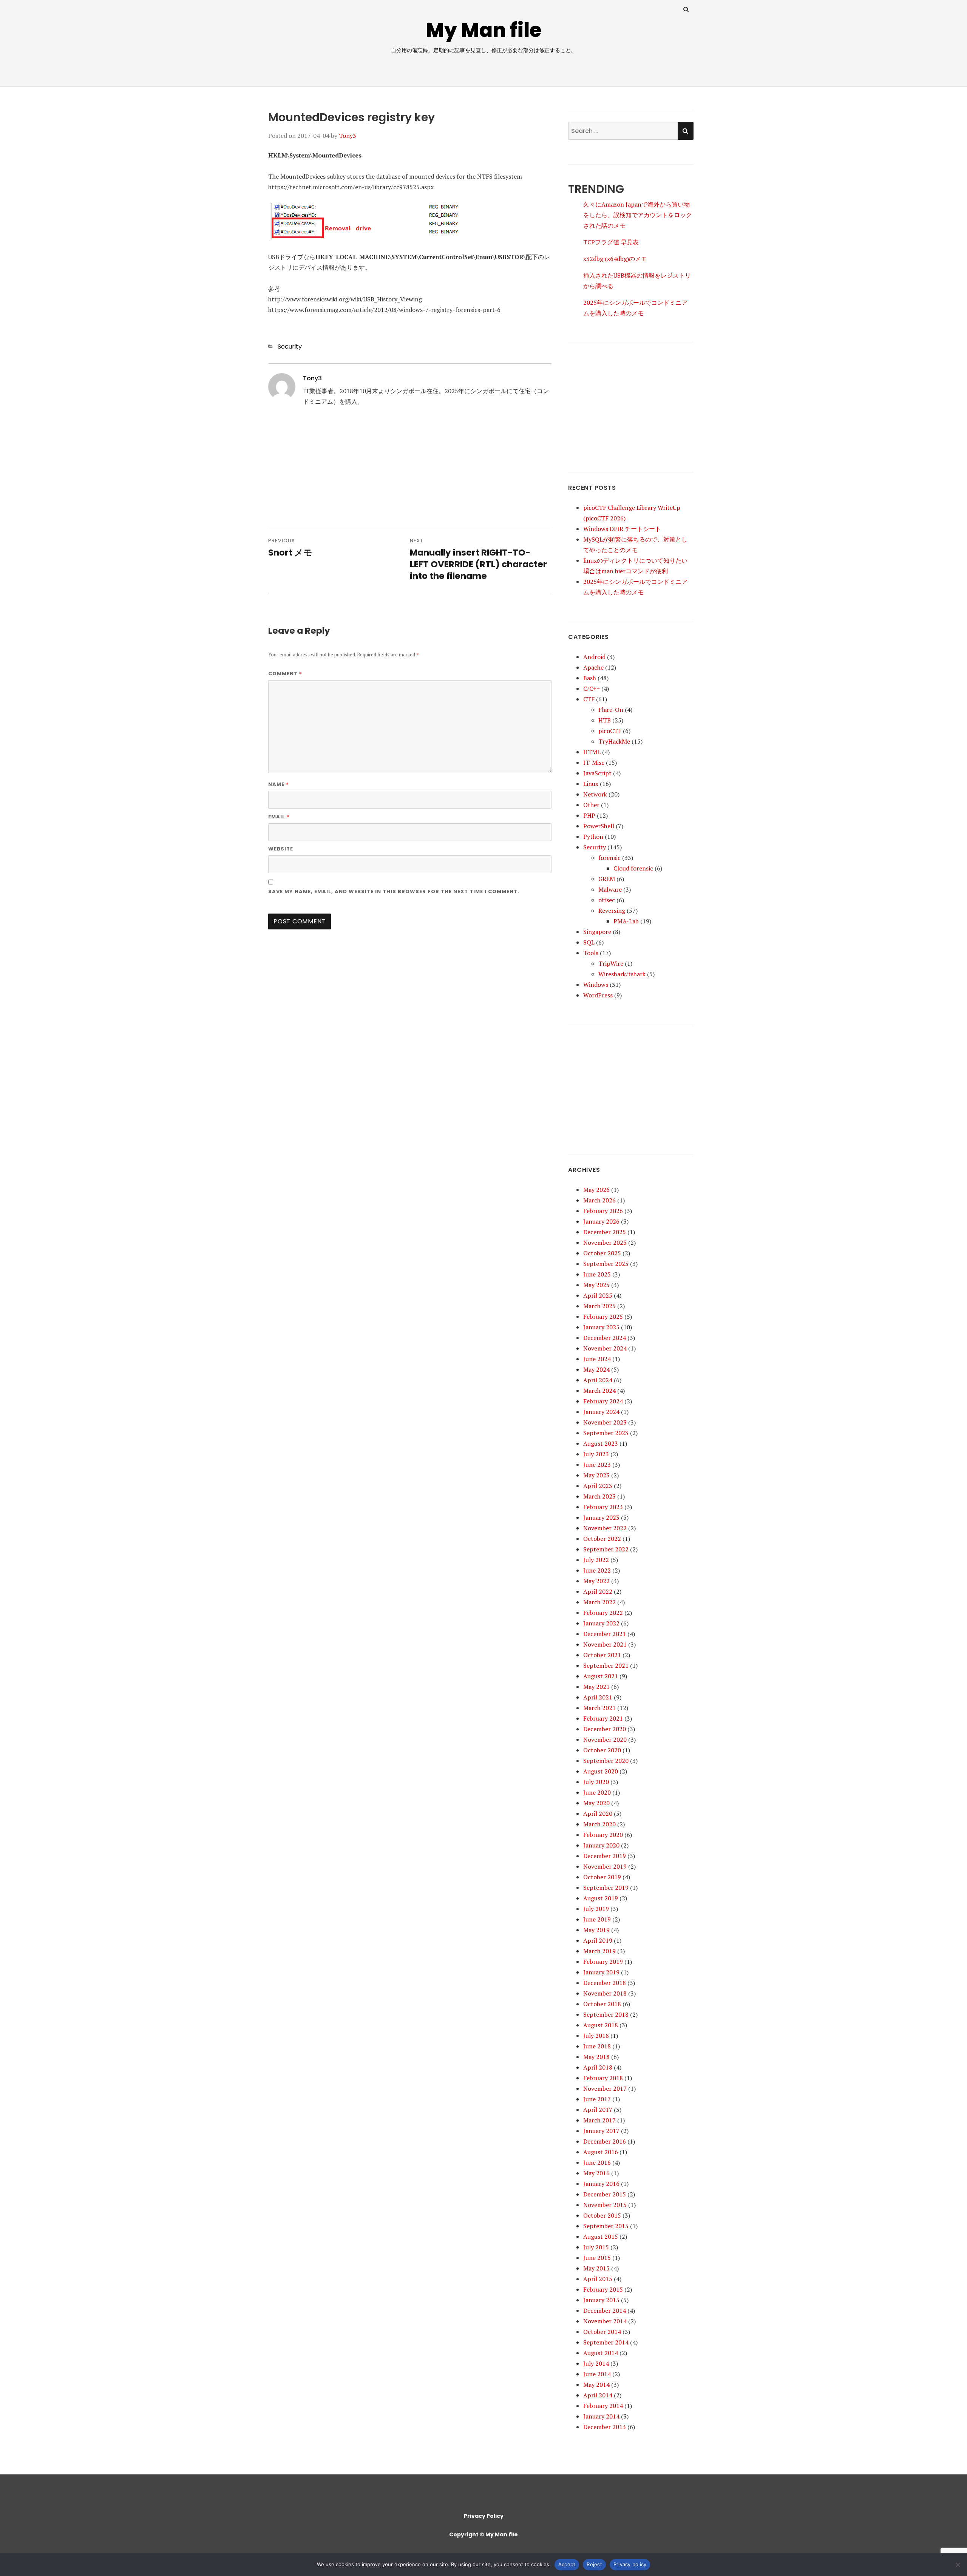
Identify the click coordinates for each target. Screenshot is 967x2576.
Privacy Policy (484, 2516)
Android (594, 657)
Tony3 (348, 136)
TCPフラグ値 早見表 (611, 242)
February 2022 (603, 1613)
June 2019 (597, 1919)
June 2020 (597, 1792)
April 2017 (598, 2110)
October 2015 (602, 2215)
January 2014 (601, 2416)
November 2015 (605, 2205)
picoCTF (610, 731)
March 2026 (599, 1200)
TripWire (611, 963)
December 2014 (605, 2311)
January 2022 (601, 1623)
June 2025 (597, 1274)
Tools (591, 953)
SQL (589, 942)
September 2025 (606, 1264)
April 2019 (598, 1940)
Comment (285, 673)
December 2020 (605, 1729)
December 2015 (605, 2194)
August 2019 (601, 1898)
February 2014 (603, 2406)
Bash (590, 678)
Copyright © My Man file (483, 2534)
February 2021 (603, 1718)
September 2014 (606, 2342)
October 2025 (602, 1253)
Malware (610, 889)
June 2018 (597, 2046)
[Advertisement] (410, 473)
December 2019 (605, 1856)
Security (290, 347)
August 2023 (601, 1443)
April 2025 (598, 1295)
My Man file (484, 30)
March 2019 (599, 1951)
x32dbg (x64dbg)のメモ (615, 259)
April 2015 (598, 2279)
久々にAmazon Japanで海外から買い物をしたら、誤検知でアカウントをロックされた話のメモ (638, 215)
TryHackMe (614, 741)
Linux (591, 784)
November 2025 (605, 1242)
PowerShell (599, 826)
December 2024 (605, 1338)
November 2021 (605, 1644)
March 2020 (599, 1824)
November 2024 (605, 1348)
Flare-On (611, 710)
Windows (596, 985)
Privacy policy (630, 2564)
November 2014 (605, 2321)
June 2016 (597, 2162)
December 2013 (605, 2427)
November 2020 (605, 1739)
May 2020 (596, 1803)
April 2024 (598, 1380)
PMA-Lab (626, 921)
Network (595, 794)
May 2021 (596, 1687)
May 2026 (596, 1190)
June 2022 (597, 1570)
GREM (607, 879)
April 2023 (598, 1486)
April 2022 (598, 1591)
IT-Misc (594, 762)
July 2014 (596, 2363)
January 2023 (601, 1517)
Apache (593, 667)
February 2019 (603, 1962)
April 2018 (598, 2067)
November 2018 (605, 1993)
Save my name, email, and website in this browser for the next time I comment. (394, 891)
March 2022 (599, 1602)
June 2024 (597, 1359)
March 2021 (599, 1708)
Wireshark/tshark (622, 974)
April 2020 (598, 1814)
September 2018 (606, 2014)
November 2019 (605, 1866)
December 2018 (605, 1983)
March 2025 (599, 1306)
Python (593, 837)
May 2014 (596, 2385)
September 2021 (606, 1665)
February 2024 (603, 1401)
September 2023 (606, 1433)
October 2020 (602, 1750)
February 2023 (603, 1507)
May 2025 (596, 1285)
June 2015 (597, 2258)
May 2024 (596, 1369)
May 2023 (596, 1475)
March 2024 (599, 1391)
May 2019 (596, 1930)
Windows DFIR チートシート (622, 529)
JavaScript (597, 773)
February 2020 (603, 1835)
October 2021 (602, 1655)
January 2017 (601, 2131)
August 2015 (601, 2236)
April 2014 (598, 2395)
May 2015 (596, 2268)
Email (279, 816)
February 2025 (603, 1317)
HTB (605, 720)
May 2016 (596, 2173)
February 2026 (603, 1211)
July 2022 (596, 1560)
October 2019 (602, 1877)
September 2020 (606, 1761)
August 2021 (601, 1676)
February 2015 (603, 2289)
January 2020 (601, 1845)
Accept (567, 2564)
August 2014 (601, 2353)
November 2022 (605, 1528)
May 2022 (596, 1581)
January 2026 (601, 1221)
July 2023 (596, 1454)
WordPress (598, 995)
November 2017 (605, 2088)
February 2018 (603, 2078)
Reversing (612, 911)
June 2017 (597, 2099)
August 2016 (601, 2152)
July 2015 (596, 2247)
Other (591, 805)
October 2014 (602, 2332)
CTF (589, 699)
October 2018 (602, 2004)
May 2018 (596, 2057)
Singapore (597, 932)
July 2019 (596, 1909)
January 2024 (601, 1412)
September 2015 (606, 2226)
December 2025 (605, 1232)
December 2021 (605, 1634)
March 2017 (599, 2120)
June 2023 (597, 1465)
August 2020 (601, 1771)
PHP (589, 815)
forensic (609, 858)
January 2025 (601, 1327)
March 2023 (599, 1496)
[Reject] (958, 2565)
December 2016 (605, 2141)
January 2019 (601, 1972)
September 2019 (606, 1888)
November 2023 (605, 1422)
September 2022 (606, 1549)
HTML (592, 752)
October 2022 (602, 1539)
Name (279, 784)
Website (281, 849)
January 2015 (601, 2300)
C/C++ (592, 688)
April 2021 (598, 1697)
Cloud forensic (633, 868)
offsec (607, 900)
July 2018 (596, 2036)
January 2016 (601, 2184)
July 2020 (596, 1782)
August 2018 (601, 2025)
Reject (594, 2564)
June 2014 (597, 2374)
